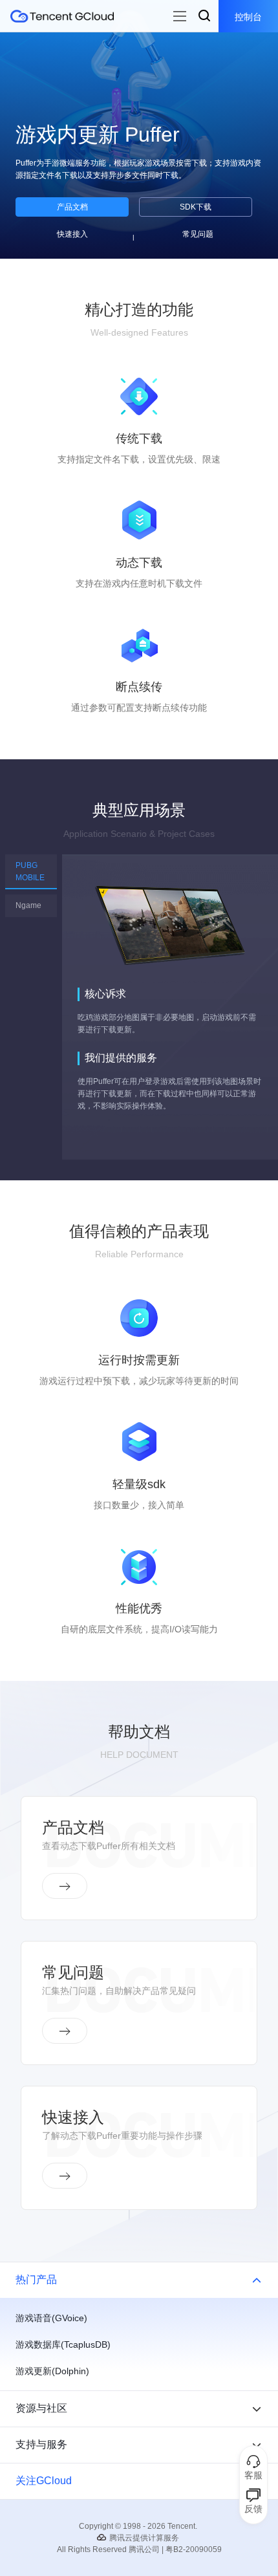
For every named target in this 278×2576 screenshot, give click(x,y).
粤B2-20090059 (194, 2549)
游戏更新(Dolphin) (52, 2371)
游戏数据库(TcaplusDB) (63, 2344)
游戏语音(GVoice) (51, 2318)
